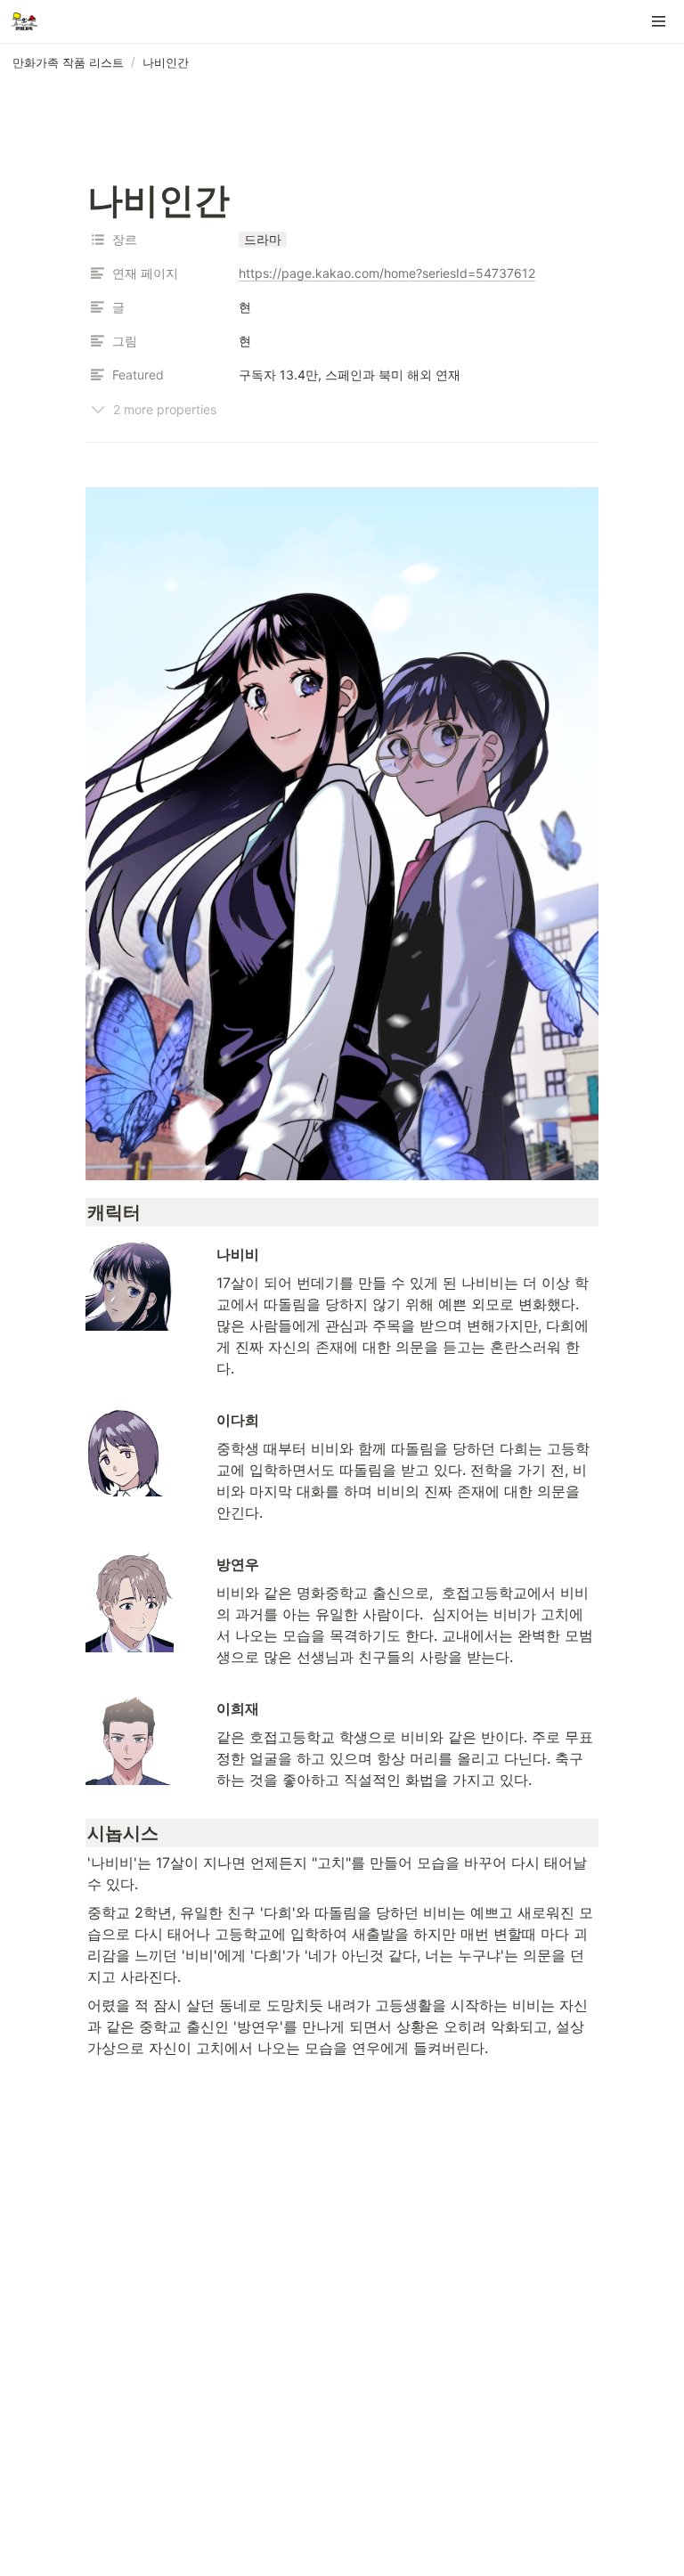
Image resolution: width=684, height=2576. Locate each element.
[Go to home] (24, 21)
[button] (659, 21)
